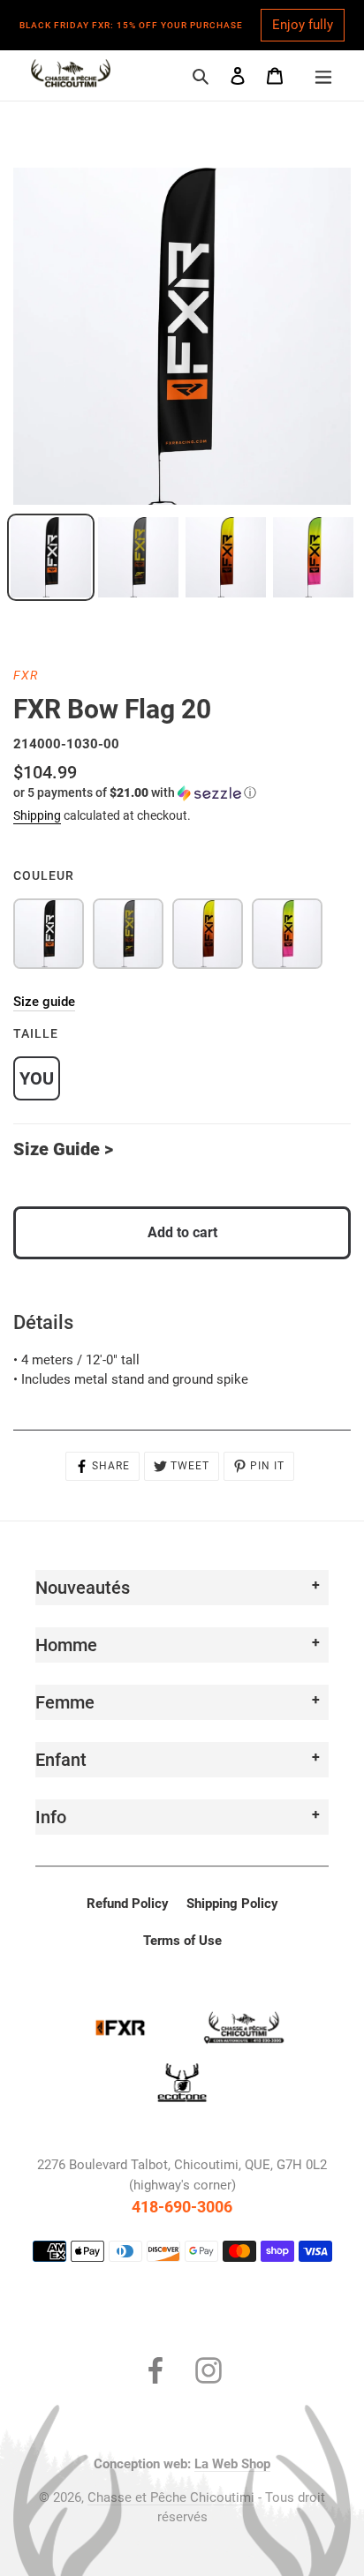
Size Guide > (63, 1149)
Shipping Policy (232, 1904)
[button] (135, 793)
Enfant (61, 1760)
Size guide (44, 1002)
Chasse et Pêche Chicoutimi (171, 2497)
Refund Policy (128, 1904)
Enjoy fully (303, 25)
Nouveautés (83, 1588)
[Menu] (323, 75)
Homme (66, 1645)
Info (51, 1817)
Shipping (37, 815)
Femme (65, 1702)
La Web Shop (232, 2464)
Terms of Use (182, 1941)
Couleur (44, 875)
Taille (36, 1033)
